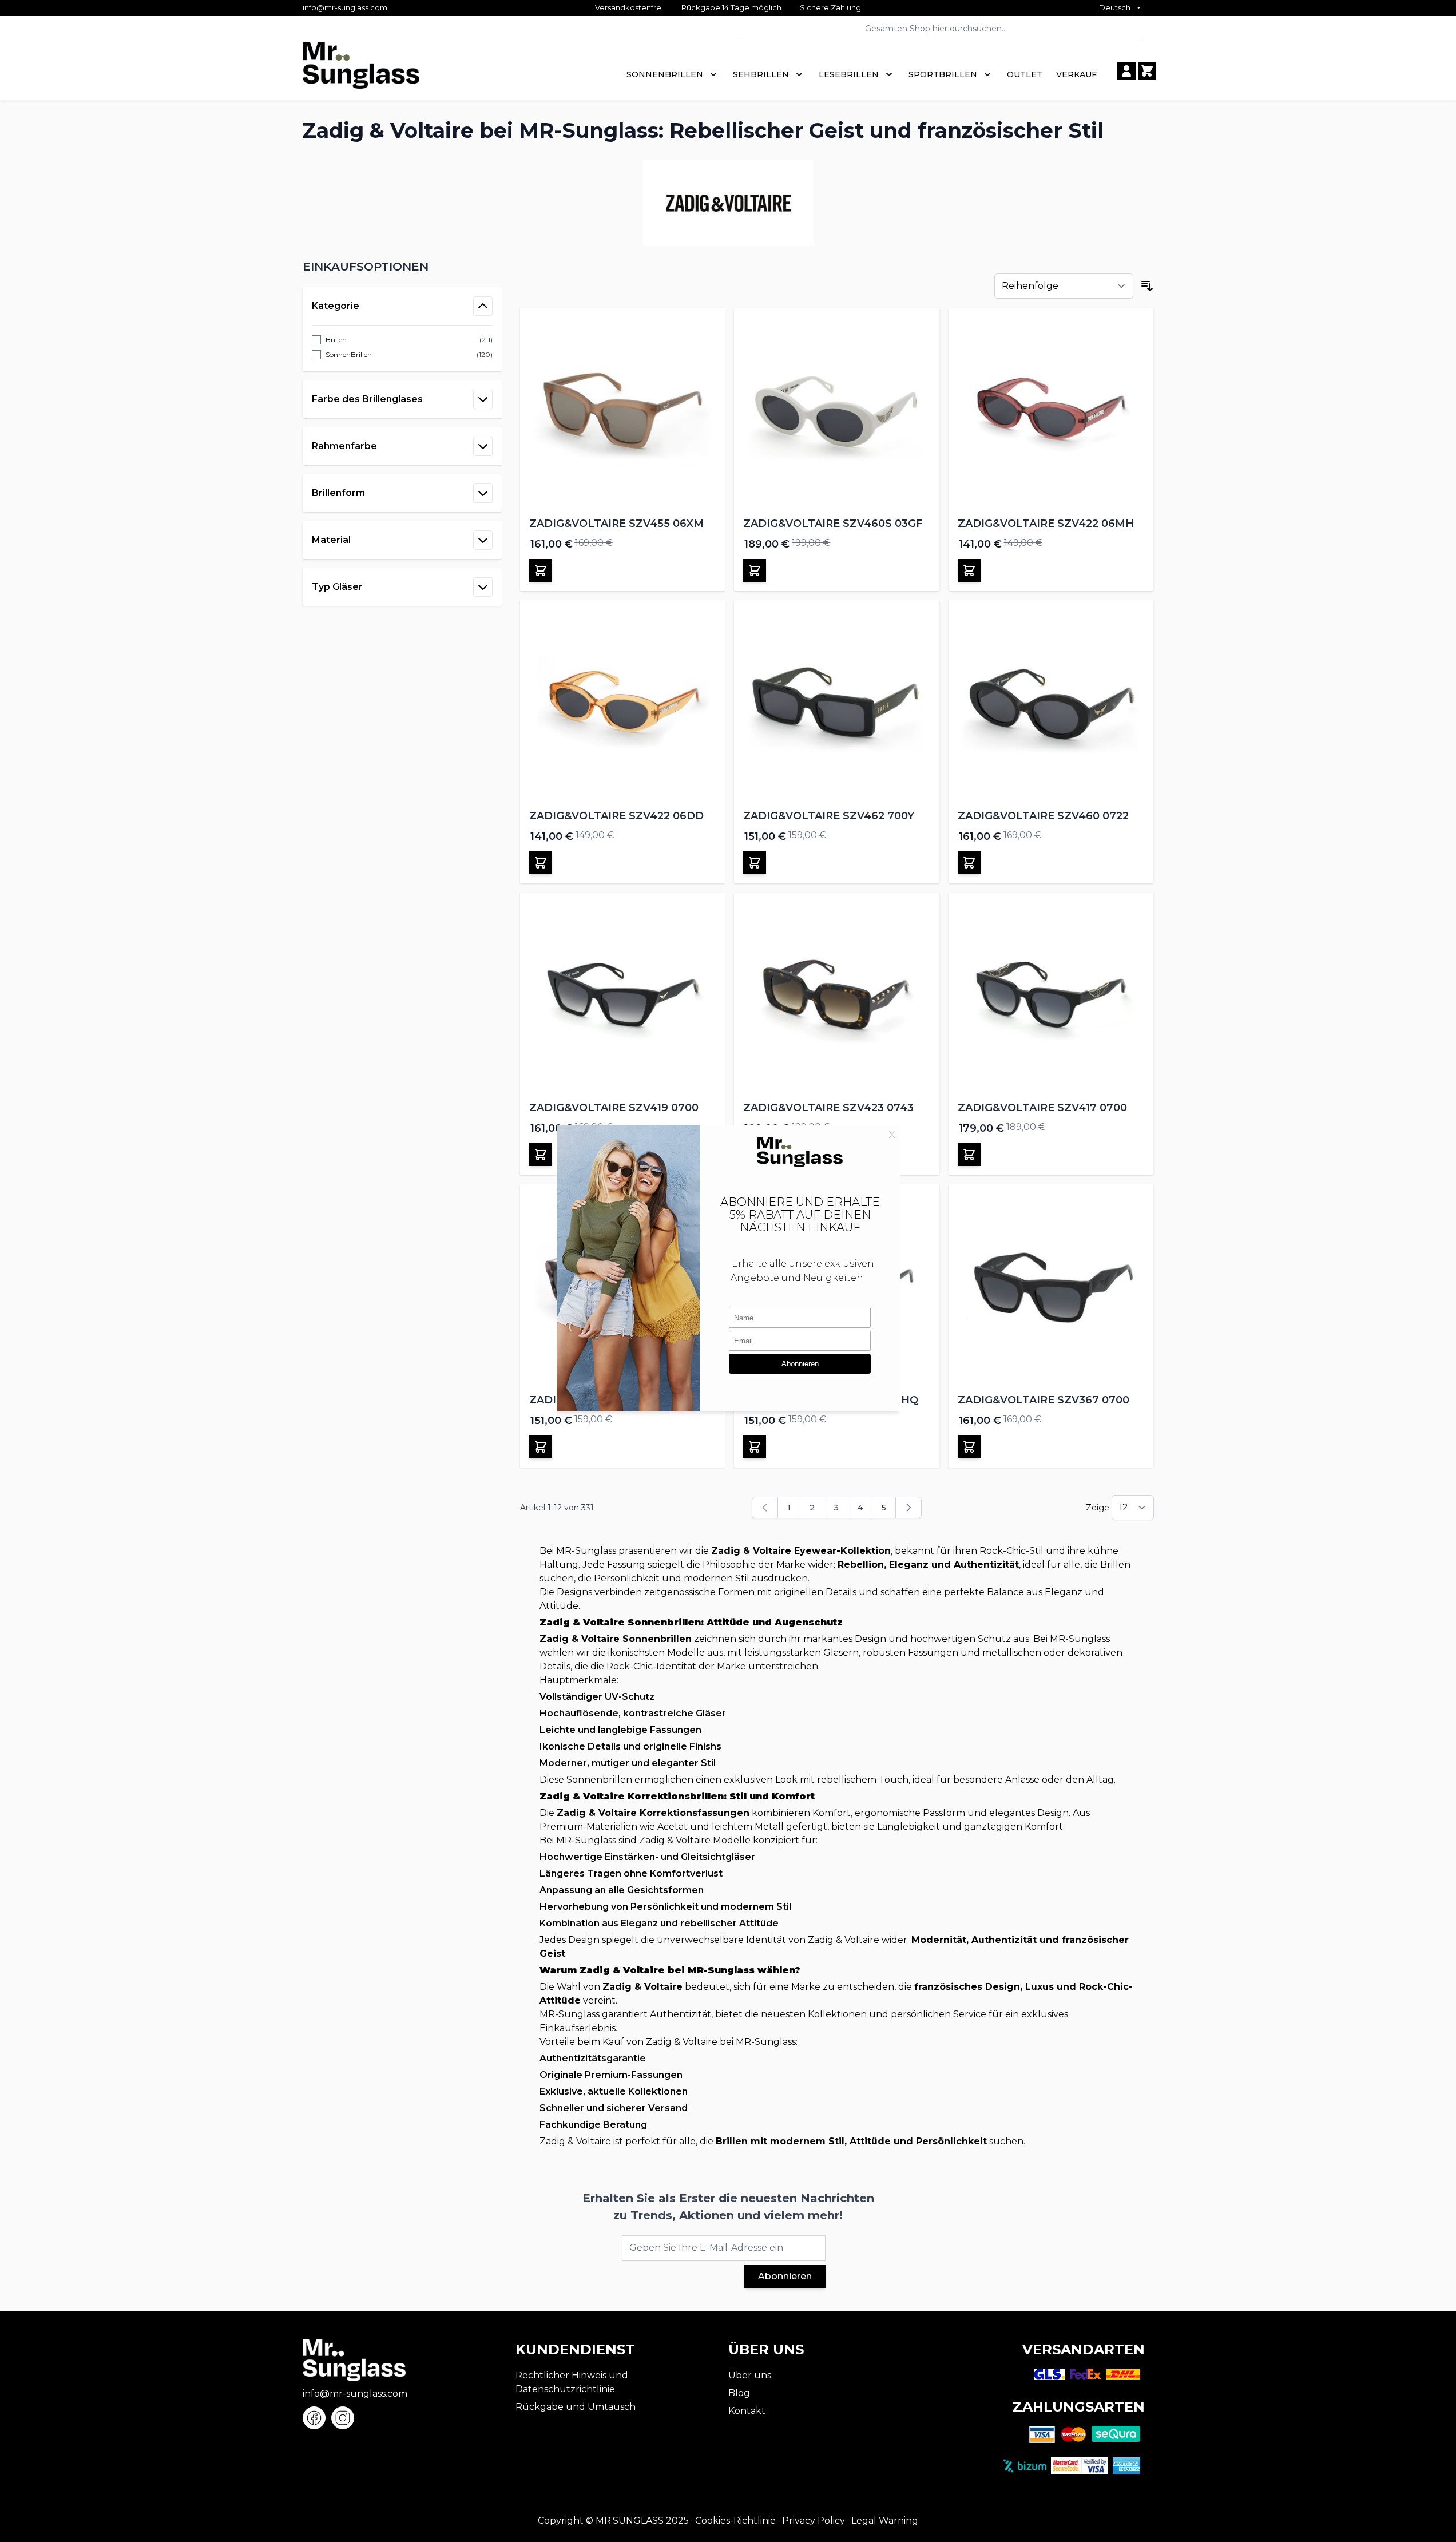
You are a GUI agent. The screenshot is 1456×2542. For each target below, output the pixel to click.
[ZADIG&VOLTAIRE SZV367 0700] (1051, 1287)
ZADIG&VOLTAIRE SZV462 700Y (829, 816)
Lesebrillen (849, 74)
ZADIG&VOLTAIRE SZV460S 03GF (833, 524)
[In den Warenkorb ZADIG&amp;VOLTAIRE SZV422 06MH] (969, 570)
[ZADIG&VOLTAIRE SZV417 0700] (1051, 995)
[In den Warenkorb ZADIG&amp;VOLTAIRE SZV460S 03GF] (755, 570)
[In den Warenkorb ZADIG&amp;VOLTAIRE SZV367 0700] (969, 1447)
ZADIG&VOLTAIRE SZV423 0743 (828, 1108)
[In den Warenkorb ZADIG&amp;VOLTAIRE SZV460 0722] (969, 863)
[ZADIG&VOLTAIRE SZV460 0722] (1051, 703)
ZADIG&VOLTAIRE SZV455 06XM (616, 524)
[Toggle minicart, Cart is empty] (1147, 71)
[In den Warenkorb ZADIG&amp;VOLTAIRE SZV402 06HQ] (755, 1447)
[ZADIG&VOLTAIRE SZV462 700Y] (837, 703)
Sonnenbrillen (665, 74)
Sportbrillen (943, 74)
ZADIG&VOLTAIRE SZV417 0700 (1042, 1108)
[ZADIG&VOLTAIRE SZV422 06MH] (1051, 411)
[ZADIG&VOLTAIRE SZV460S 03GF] (837, 411)
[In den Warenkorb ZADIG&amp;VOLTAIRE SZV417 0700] (969, 1155)
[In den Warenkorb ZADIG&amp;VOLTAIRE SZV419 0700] (541, 1155)
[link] (765, 1508)
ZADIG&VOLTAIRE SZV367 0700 (1044, 1400)
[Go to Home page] (361, 71)
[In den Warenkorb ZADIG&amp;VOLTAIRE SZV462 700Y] (755, 863)
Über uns (750, 2375)
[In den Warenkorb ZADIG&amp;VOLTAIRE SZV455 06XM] (541, 570)
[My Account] (1126, 71)
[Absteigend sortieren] (1147, 286)
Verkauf (1076, 74)
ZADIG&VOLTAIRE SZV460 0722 (1043, 816)
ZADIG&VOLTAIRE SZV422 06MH (1046, 524)
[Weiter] (908, 1508)
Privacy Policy (814, 2521)
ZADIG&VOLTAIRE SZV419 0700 (614, 1108)
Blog (739, 2393)
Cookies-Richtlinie (735, 2521)
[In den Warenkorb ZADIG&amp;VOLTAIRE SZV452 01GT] (541, 1447)
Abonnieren (785, 2276)
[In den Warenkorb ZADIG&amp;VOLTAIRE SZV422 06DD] (541, 863)
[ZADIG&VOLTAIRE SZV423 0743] (837, 995)
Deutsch (1115, 7)
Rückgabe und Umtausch (576, 2407)
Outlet (1025, 74)
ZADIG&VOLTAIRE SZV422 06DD (616, 816)
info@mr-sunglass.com (345, 7)
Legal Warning (885, 2521)
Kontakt (747, 2411)
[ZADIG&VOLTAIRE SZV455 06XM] (623, 411)
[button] (402, 267)
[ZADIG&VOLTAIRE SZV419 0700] (623, 995)
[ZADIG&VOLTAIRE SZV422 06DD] (623, 703)
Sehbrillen (761, 74)
